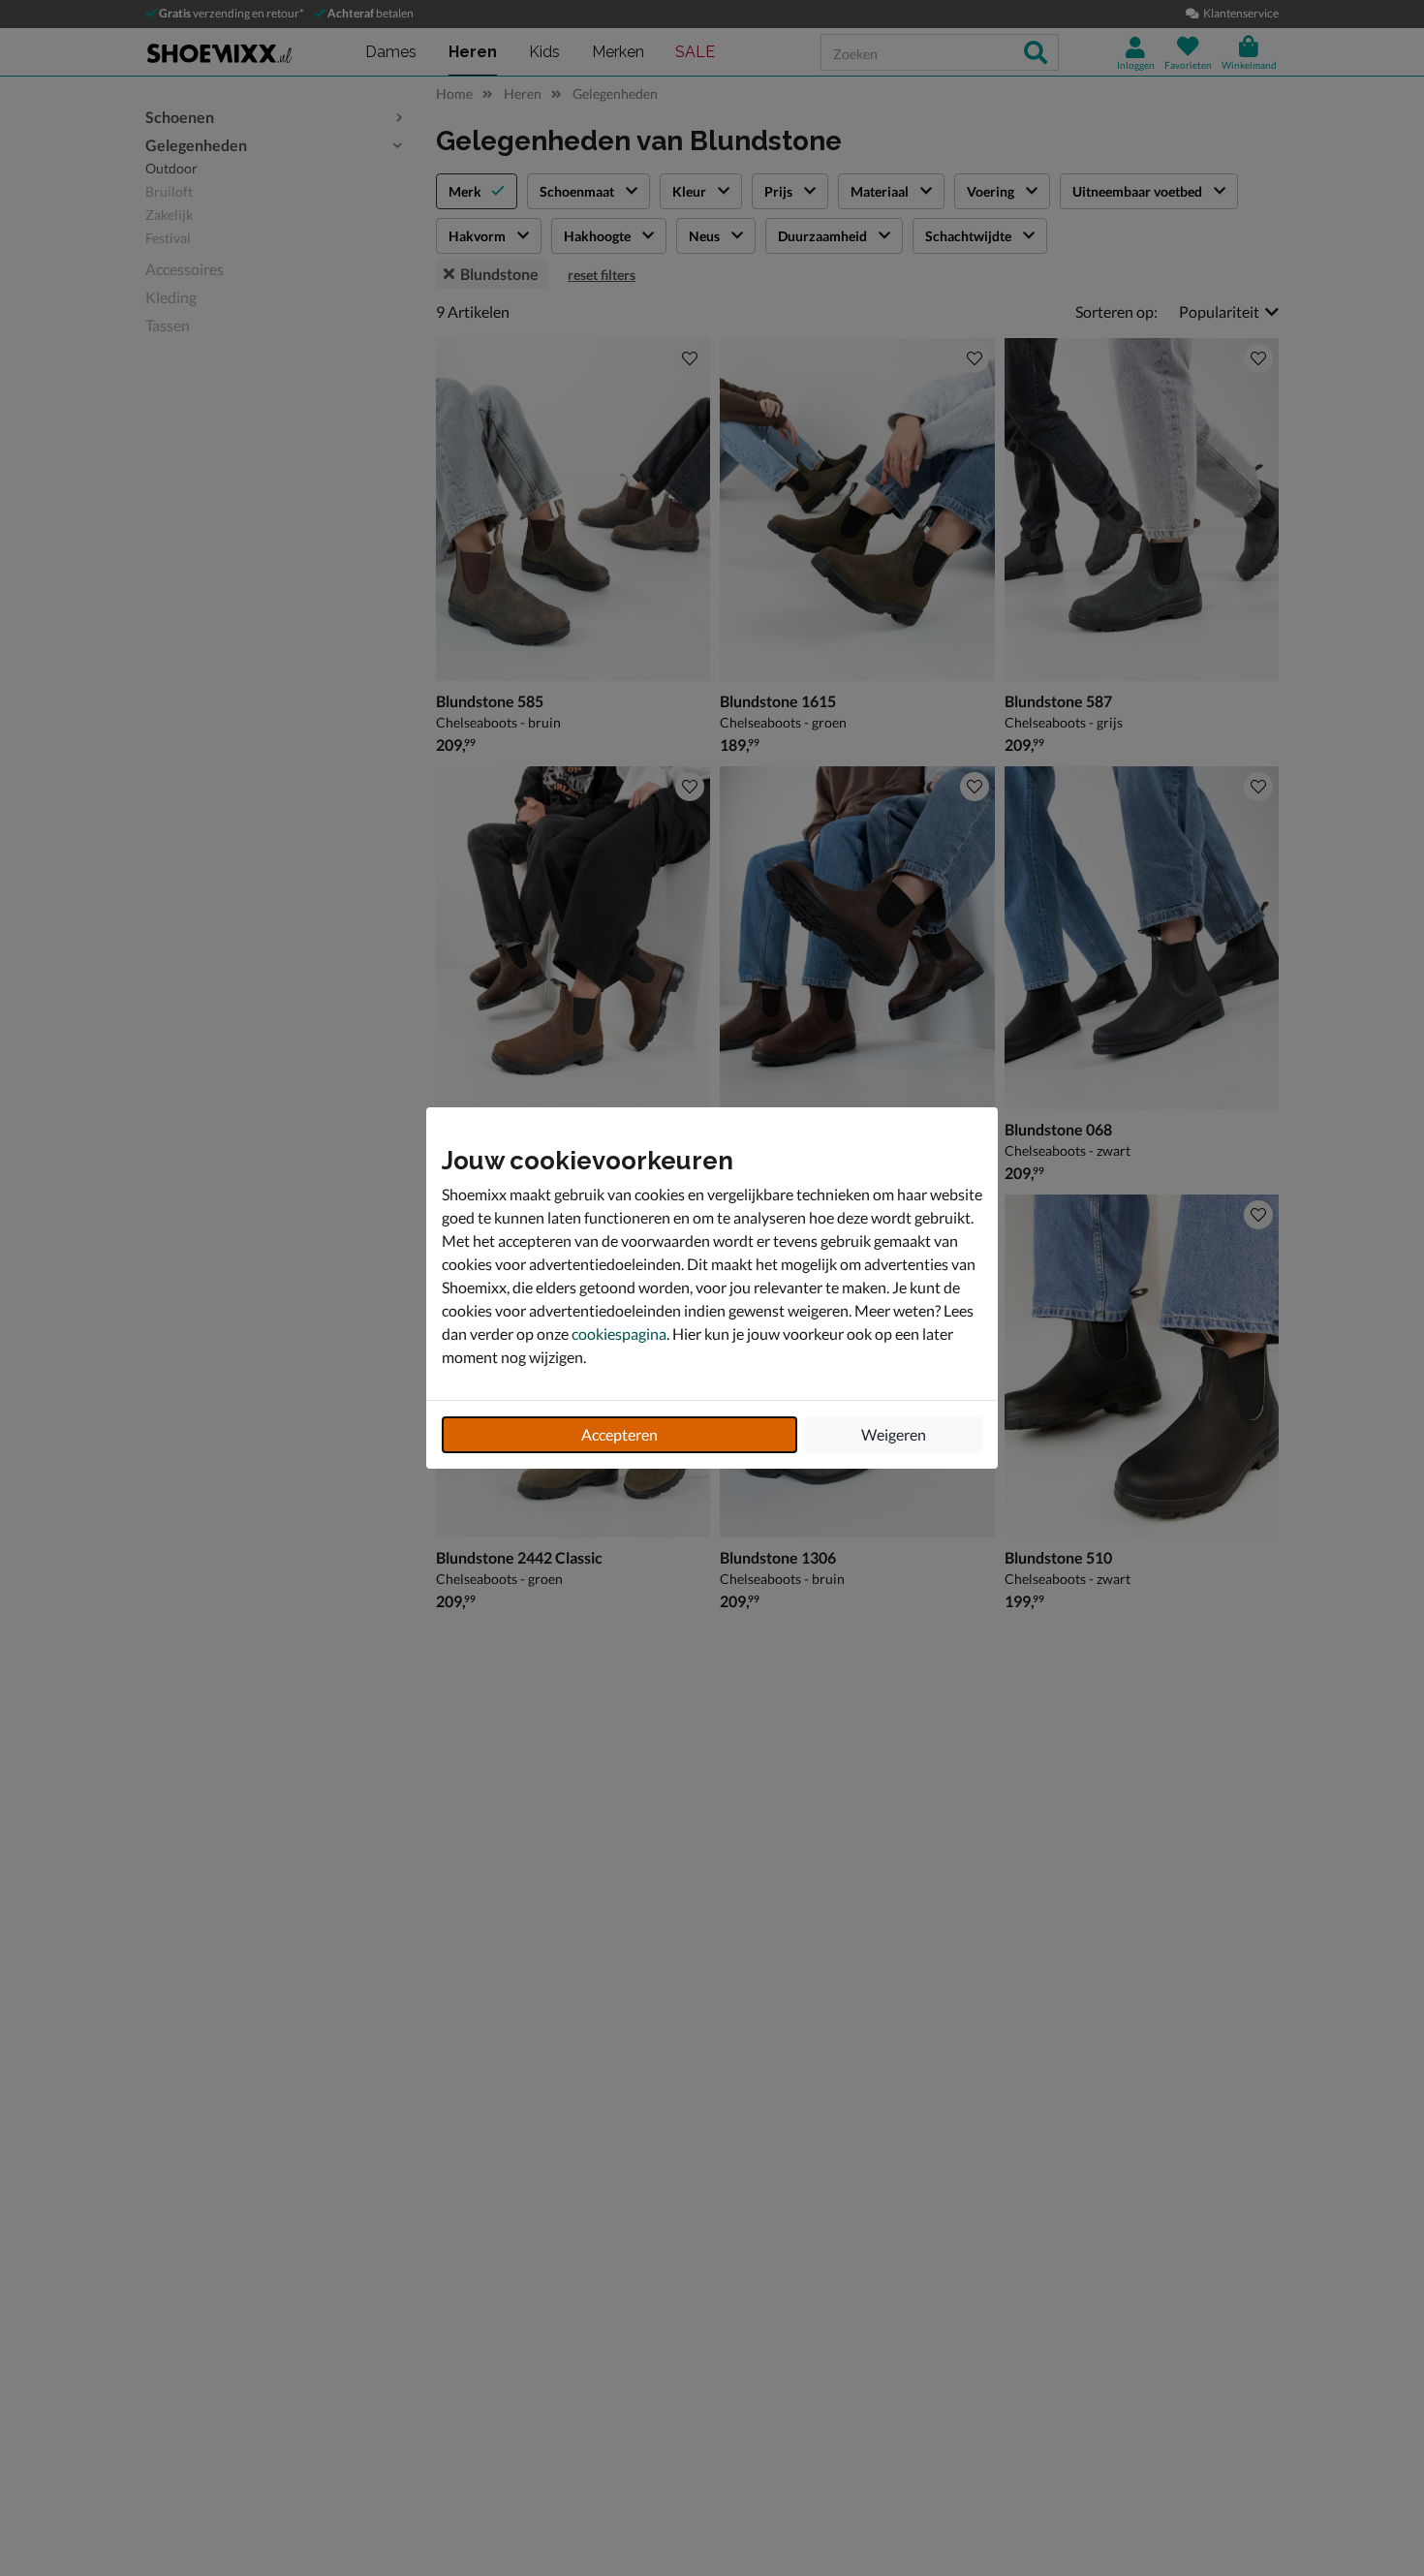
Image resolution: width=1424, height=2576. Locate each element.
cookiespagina (619, 1334)
